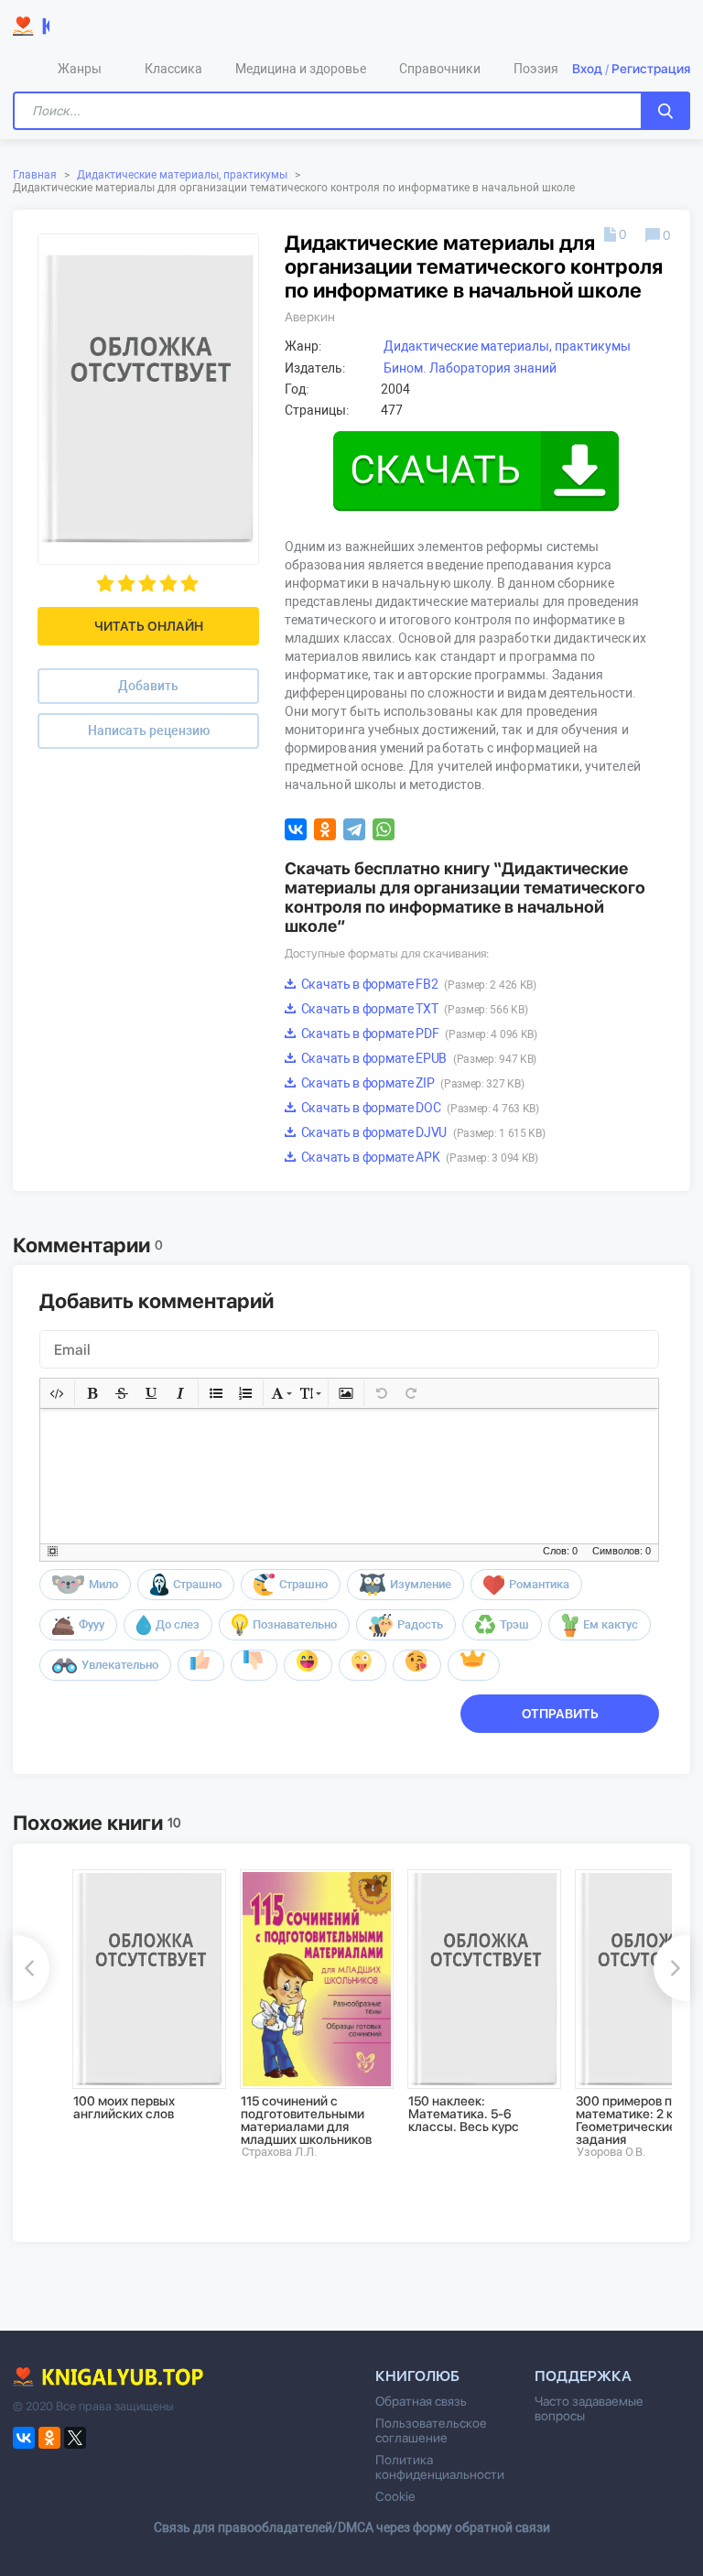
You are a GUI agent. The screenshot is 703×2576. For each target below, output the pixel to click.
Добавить (148, 686)
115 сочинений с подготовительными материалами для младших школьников (306, 2120)
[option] (143, 1994)
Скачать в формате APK (418, 1157)
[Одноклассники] (325, 829)
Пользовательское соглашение (431, 2430)
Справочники (440, 69)
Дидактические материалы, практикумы (182, 175)
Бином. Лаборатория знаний (470, 368)
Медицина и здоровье (301, 69)
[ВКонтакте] (296, 829)
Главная (35, 175)
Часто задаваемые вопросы (589, 2408)
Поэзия (536, 69)
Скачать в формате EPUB (417, 1058)
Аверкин (310, 317)
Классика (173, 69)
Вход (587, 69)
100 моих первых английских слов (124, 2107)
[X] (75, 2438)
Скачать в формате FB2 (417, 984)
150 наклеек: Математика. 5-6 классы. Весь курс (464, 2114)
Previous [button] (31, 1968)
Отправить (560, 1714)
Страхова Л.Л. (279, 2152)
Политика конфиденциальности (440, 2467)
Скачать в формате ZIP (411, 1083)
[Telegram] (354, 829)
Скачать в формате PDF (418, 1034)
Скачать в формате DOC (419, 1108)
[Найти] (665, 111)
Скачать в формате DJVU (422, 1132)
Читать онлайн (149, 626)
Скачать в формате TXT (413, 1009)
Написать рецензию (149, 731)
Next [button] (672, 1968)
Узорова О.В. (611, 2152)
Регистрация (651, 69)
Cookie (395, 2496)
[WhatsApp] (384, 829)
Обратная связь (421, 2401)
